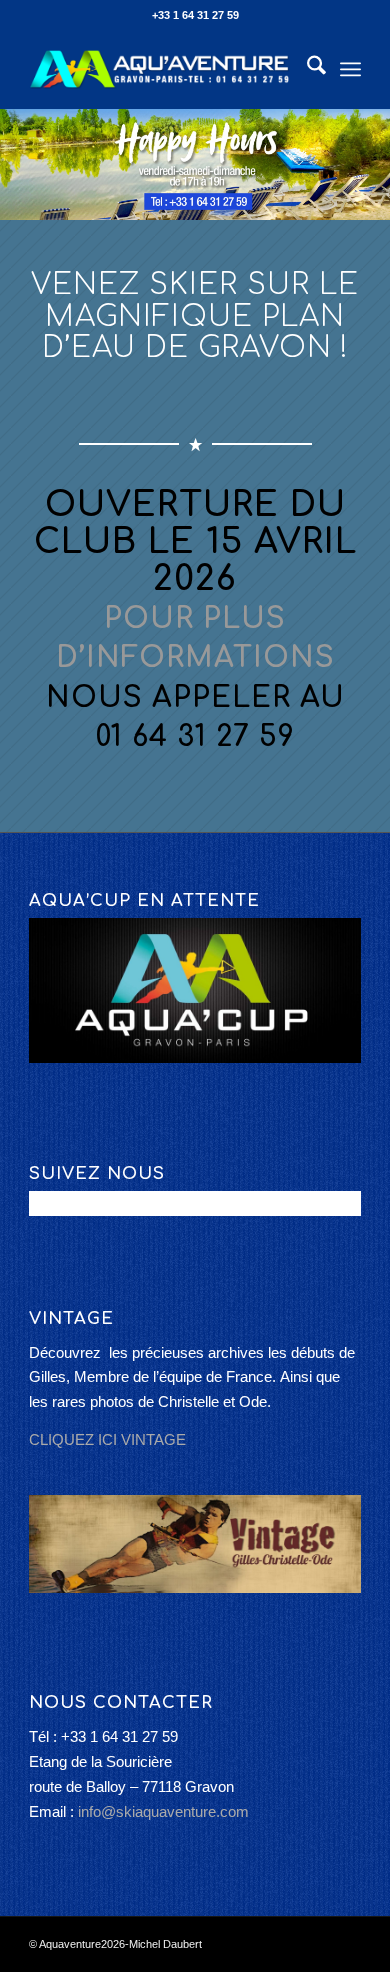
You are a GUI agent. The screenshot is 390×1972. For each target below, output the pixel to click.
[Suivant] (372, 165)
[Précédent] (17, 165)
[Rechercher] (306, 69)
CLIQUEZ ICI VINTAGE (107, 1439)
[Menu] (350, 69)
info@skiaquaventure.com (163, 1811)
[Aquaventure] (161, 69)
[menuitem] (306, 69)
